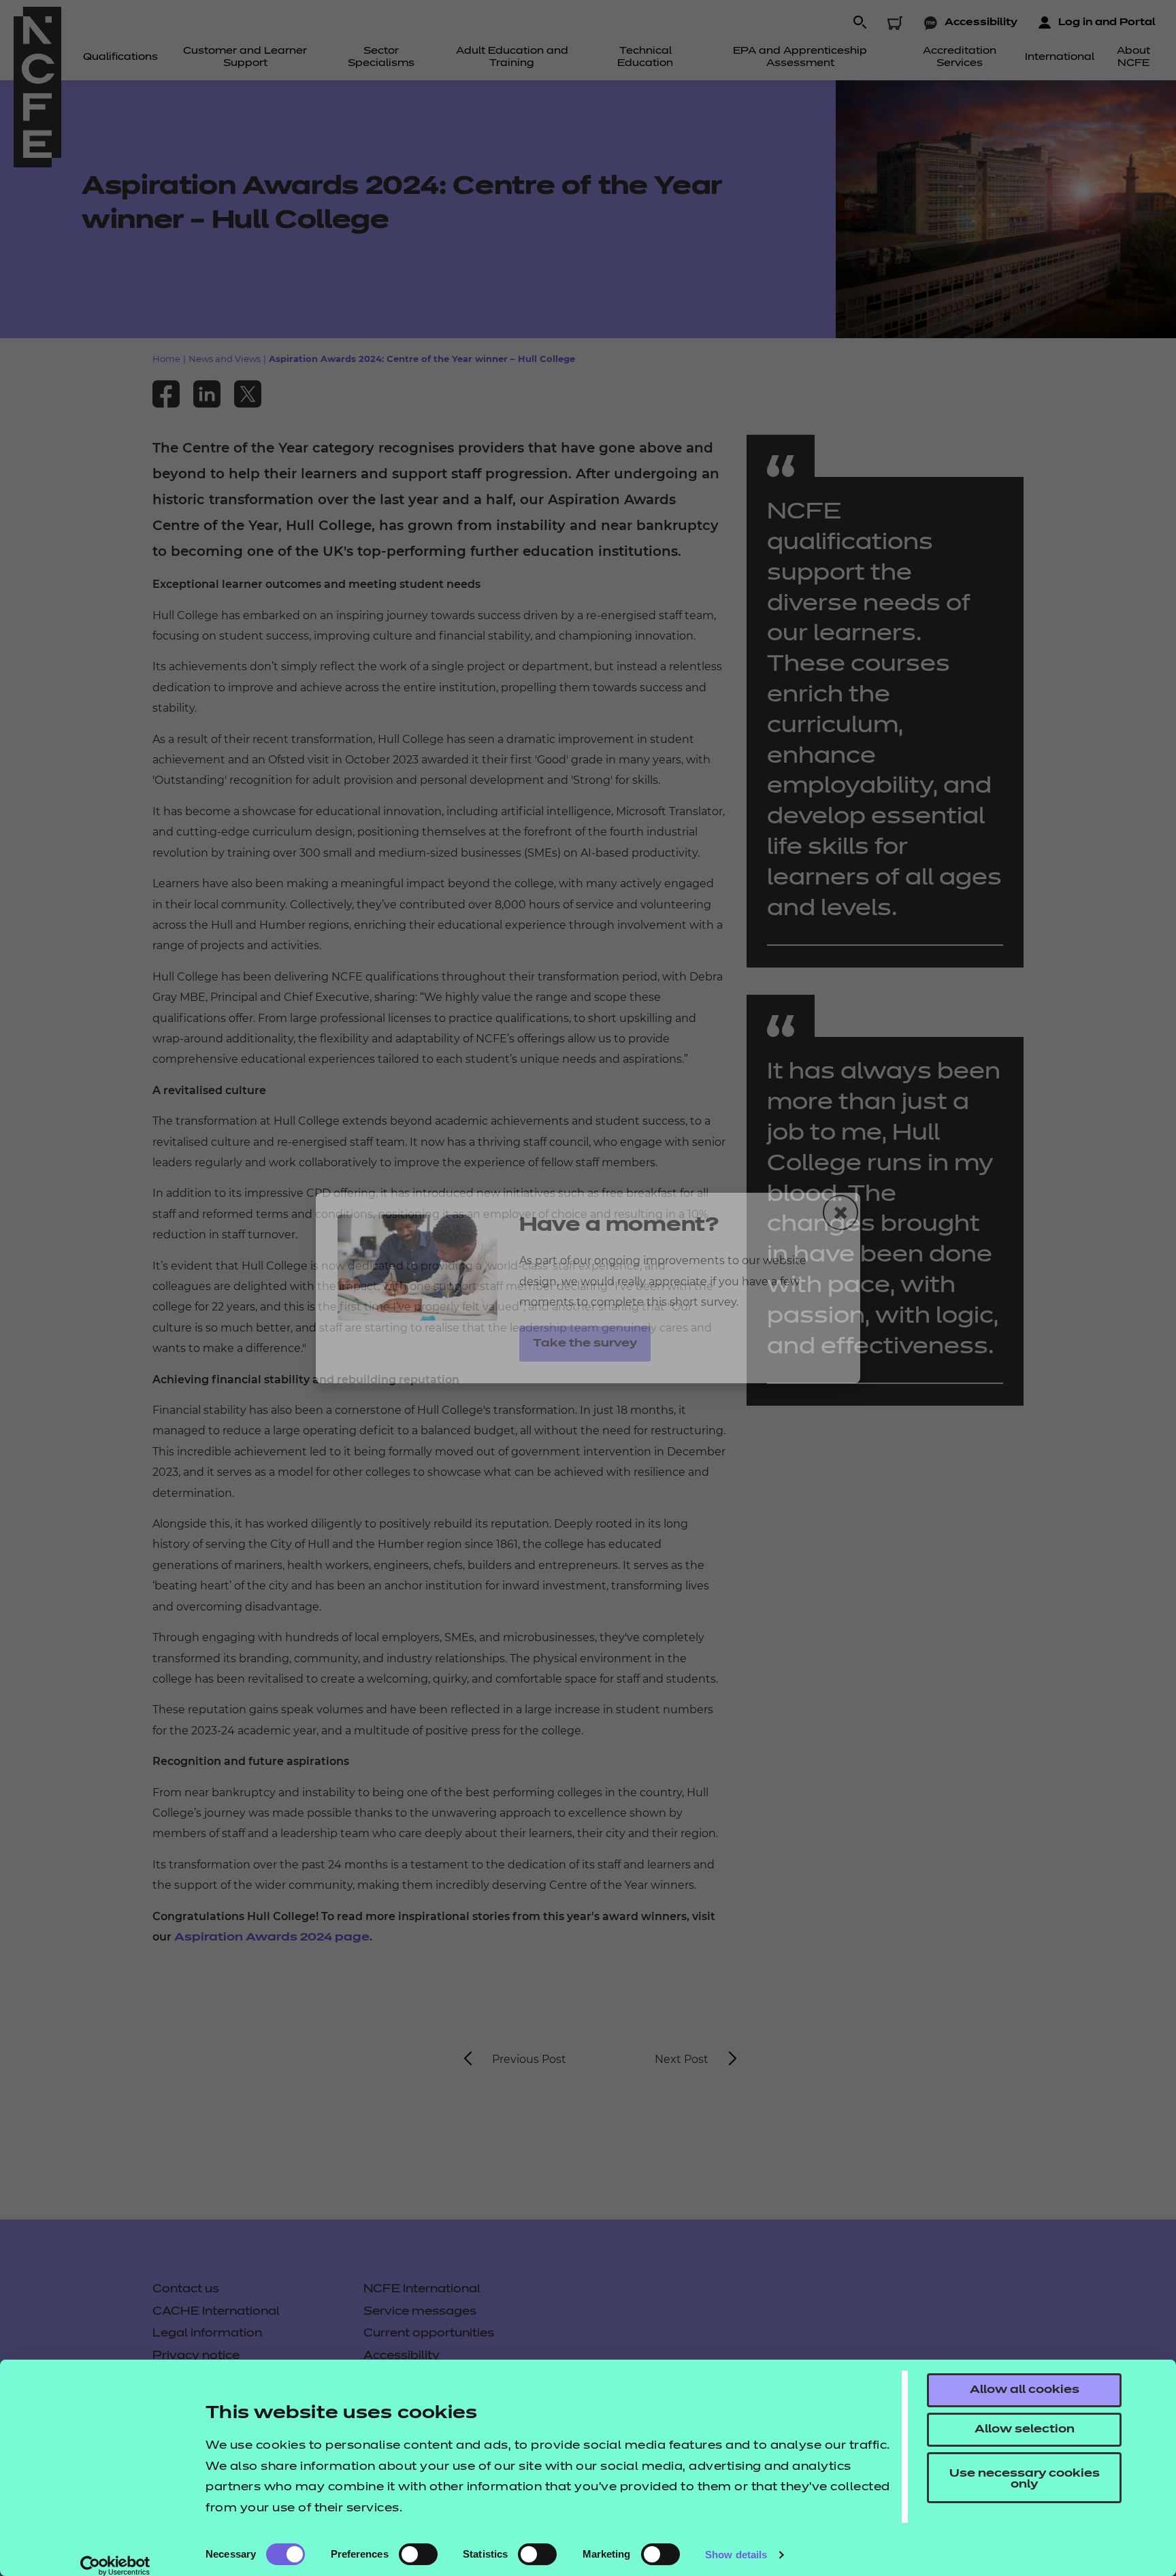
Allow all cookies (1025, 2390)
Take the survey (585, 1344)
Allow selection (1025, 2430)
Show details (736, 2555)
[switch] (418, 2554)
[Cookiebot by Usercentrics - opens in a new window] (115, 2566)
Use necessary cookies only (1025, 2479)
